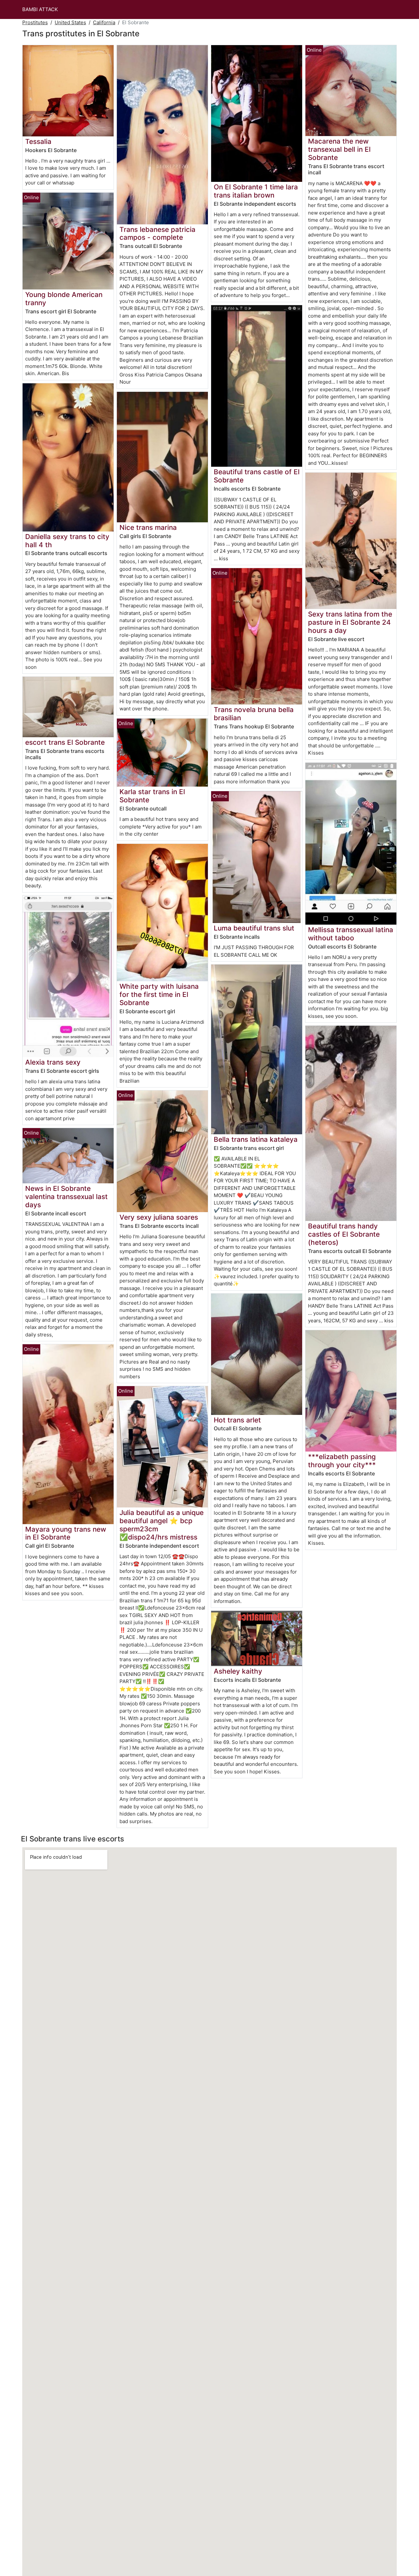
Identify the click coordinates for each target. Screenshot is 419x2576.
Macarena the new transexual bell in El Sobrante (339, 149)
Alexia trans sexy (53, 1062)
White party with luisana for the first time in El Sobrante (159, 994)
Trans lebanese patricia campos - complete (157, 234)
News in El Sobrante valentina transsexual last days (66, 1197)
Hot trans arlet (237, 1420)
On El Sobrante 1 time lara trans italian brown (256, 191)
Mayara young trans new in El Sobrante (66, 1533)
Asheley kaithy (238, 1671)
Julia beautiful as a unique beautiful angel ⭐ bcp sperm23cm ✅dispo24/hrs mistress (162, 1525)
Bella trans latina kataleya (256, 1139)
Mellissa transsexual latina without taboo (351, 934)
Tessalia (38, 141)
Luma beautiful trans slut (254, 928)
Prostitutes (35, 22)
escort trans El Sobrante (65, 742)
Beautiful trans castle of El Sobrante (257, 476)
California (104, 22)
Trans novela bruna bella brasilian (254, 714)
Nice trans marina (148, 527)
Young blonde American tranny (64, 299)
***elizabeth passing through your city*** (342, 1461)
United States (70, 22)
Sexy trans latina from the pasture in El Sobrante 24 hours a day (350, 622)
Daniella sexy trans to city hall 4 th (67, 541)
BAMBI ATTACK (40, 9)
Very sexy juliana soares (159, 1217)
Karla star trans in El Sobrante (152, 796)
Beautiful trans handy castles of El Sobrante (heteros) (344, 1234)
